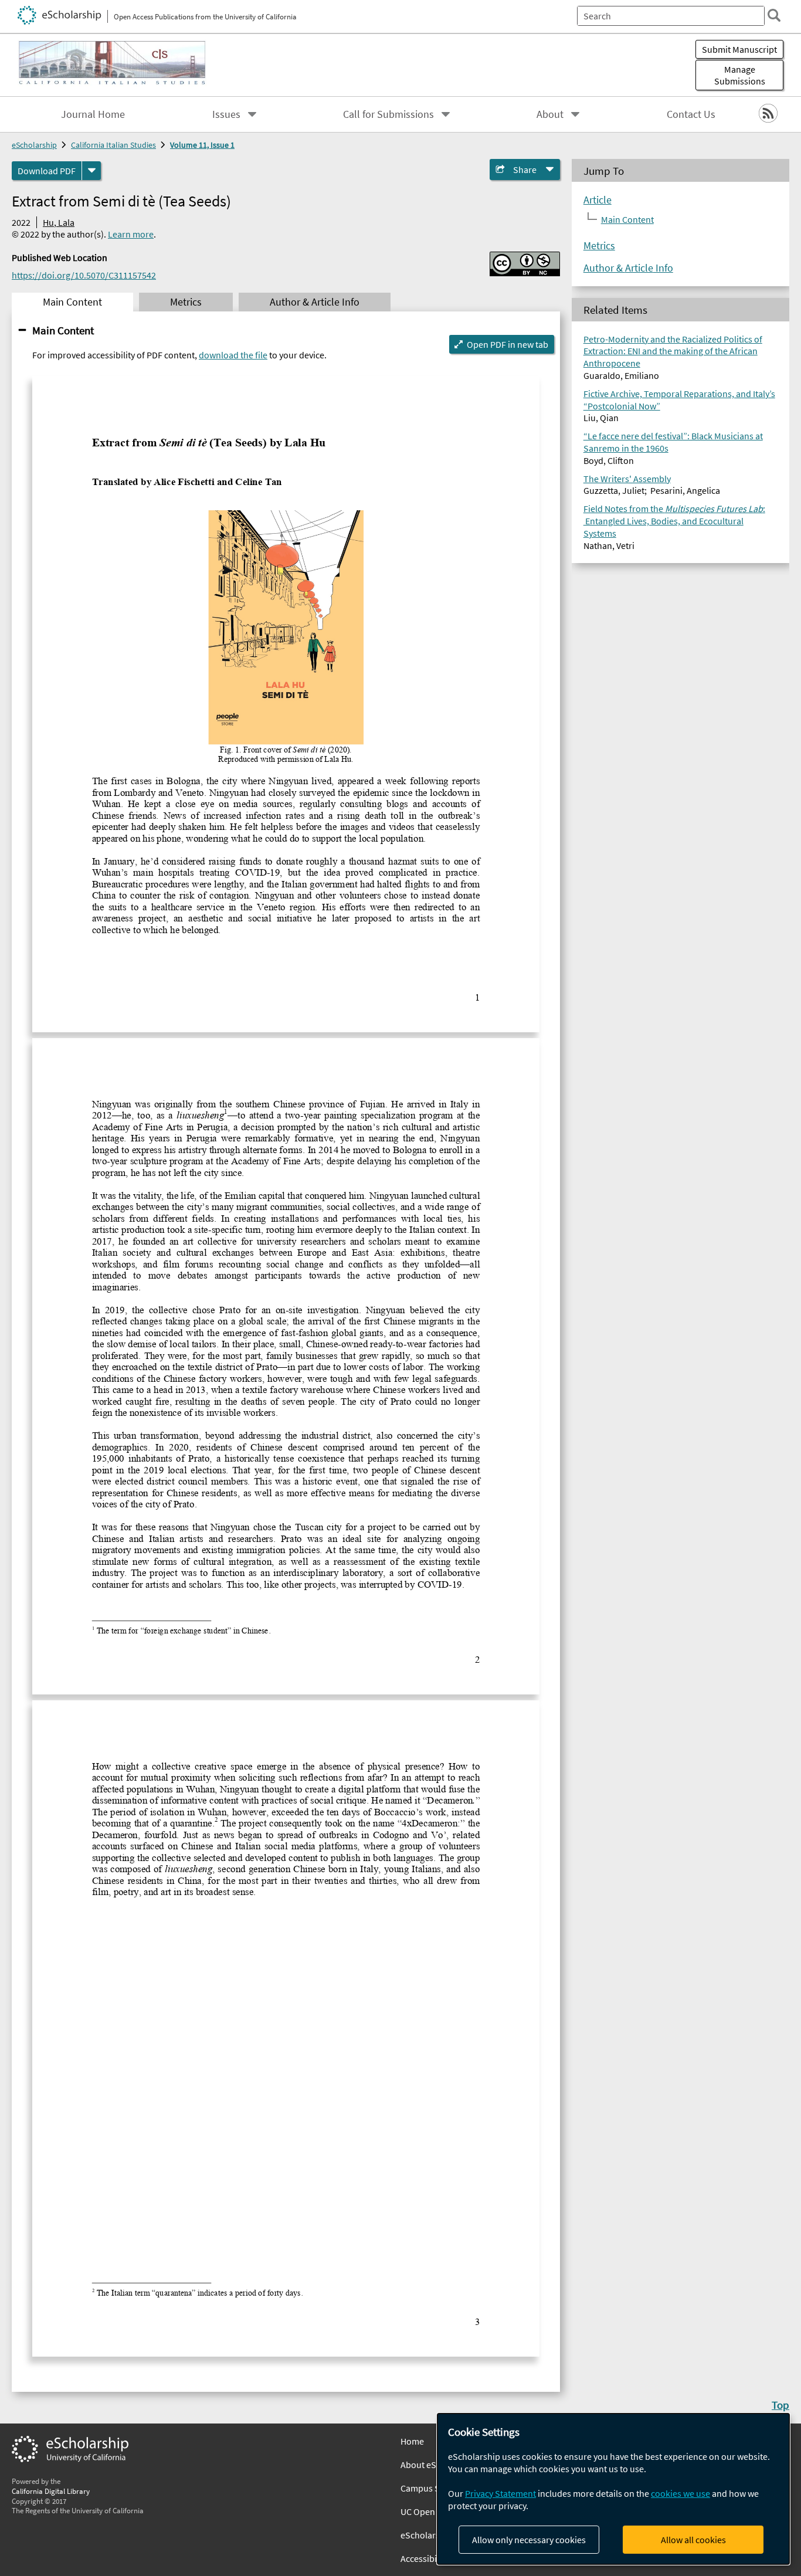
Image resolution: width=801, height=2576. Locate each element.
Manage (740, 75)
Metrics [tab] (186, 302)
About (550, 114)
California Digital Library (51, 2491)
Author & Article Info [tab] (315, 302)
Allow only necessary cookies (529, 2540)
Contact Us (691, 114)
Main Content (63, 330)
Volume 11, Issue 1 (202, 145)
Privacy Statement (500, 2493)
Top (780, 2405)
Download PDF (47, 171)
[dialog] (613, 2489)
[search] (774, 15)
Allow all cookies (693, 2540)
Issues (226, 114)
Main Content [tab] (72, 302)
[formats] (91, 171)
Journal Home (93, 114)
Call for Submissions (388, 114)
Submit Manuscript (739, 49)
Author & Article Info (628, 268)
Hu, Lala (59, 222)
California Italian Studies (113, 145)
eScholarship (34, 145)
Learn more (131, 234)
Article (598, 200)
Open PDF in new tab (508, 344)
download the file (233, 355)
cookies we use (680, 2493)
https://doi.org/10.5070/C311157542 (84, 275)
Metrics (599, 246)
